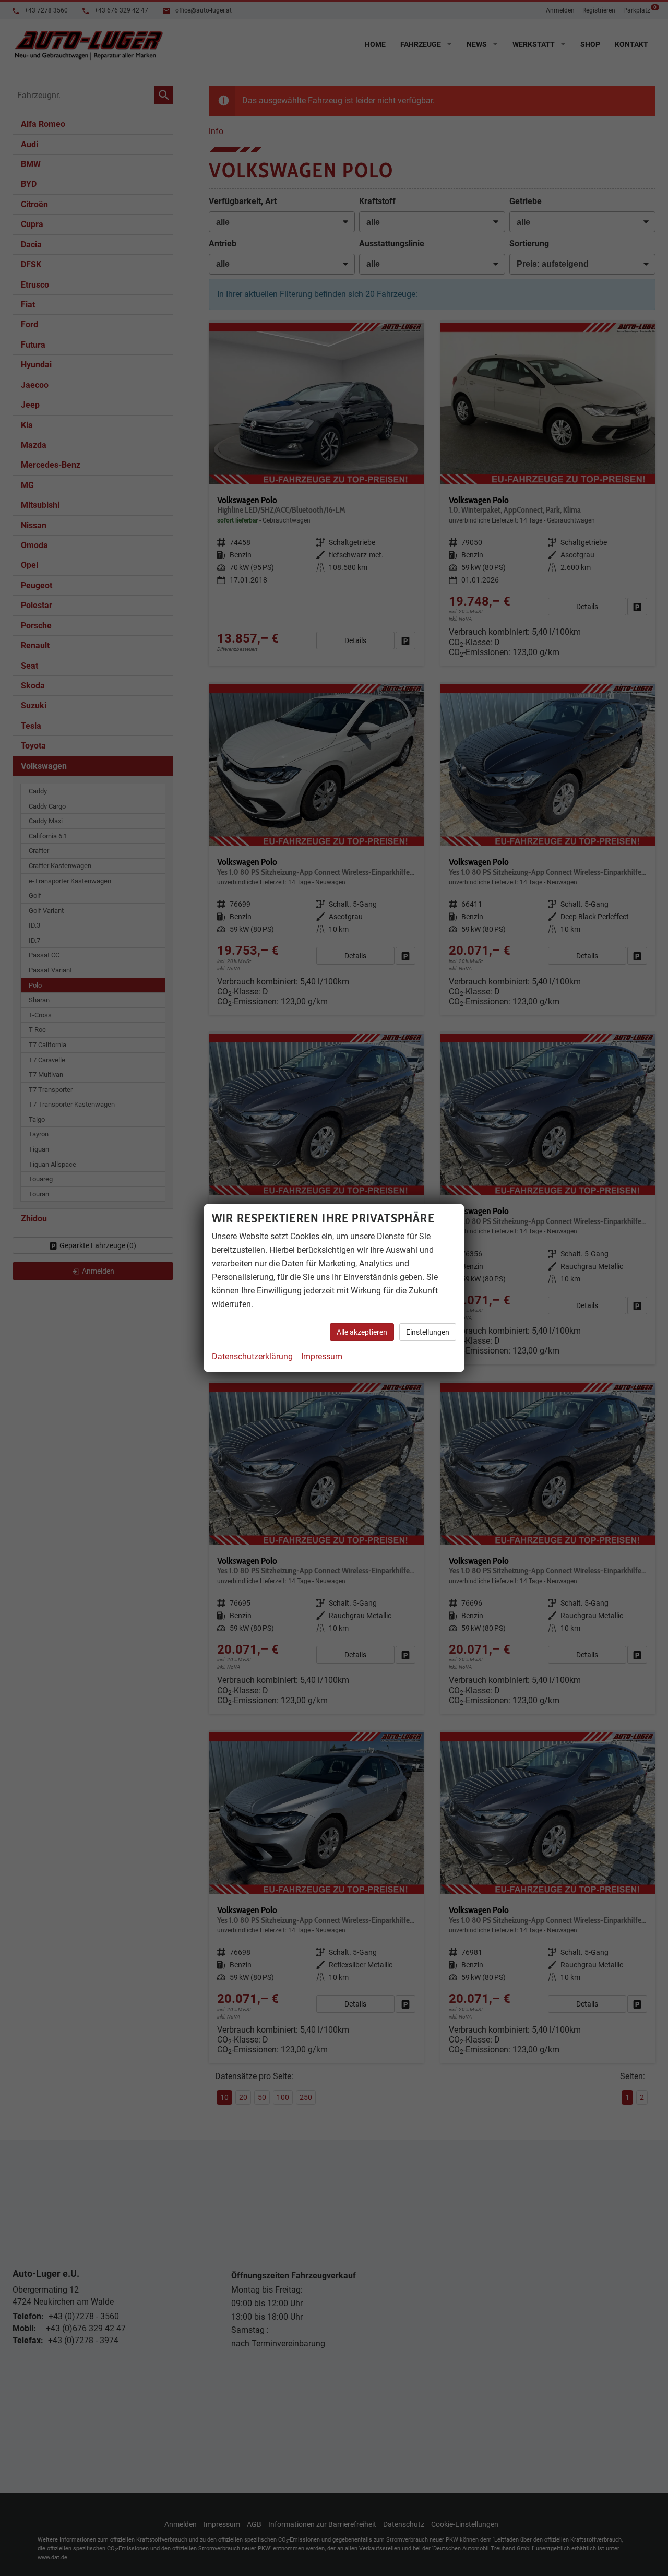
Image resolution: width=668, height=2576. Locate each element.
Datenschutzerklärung (252, 1356)
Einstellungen (428, 1332)
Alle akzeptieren (362, 1332)
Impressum (322, 1356)
